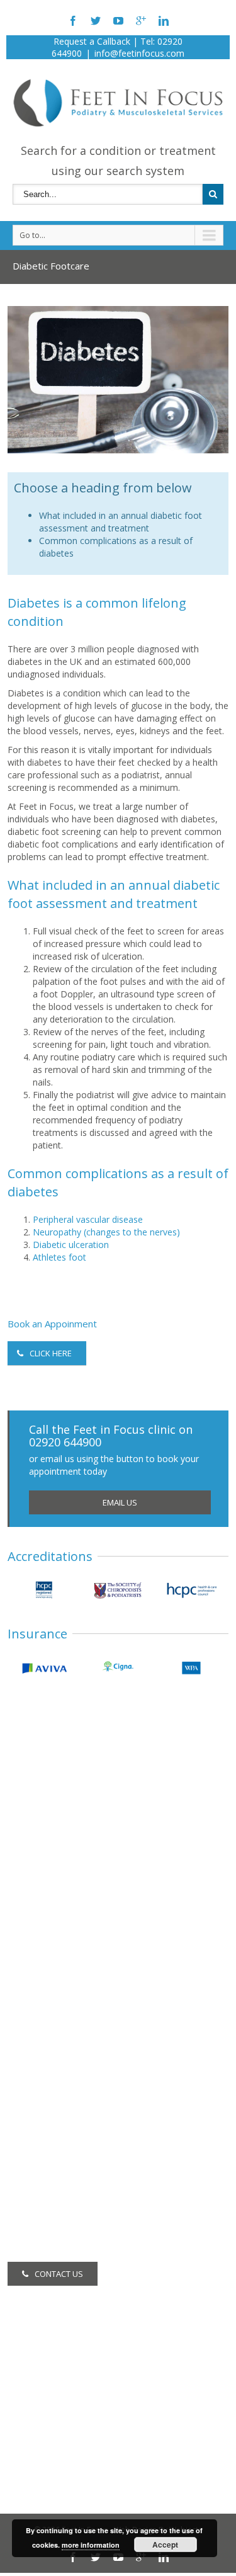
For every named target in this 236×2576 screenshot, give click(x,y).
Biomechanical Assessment (64, 2042)
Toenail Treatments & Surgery (69, 2059)
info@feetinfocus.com (139, 53)
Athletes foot (59, 1257)
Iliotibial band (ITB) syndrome (67, 1951)
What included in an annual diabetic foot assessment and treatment (121, 522)
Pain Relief (29, 2195)
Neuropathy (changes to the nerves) (106, 1232)
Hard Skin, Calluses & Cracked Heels (81, 1781)
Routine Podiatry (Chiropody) (66, 2025)
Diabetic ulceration (71, 1245)
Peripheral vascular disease (88, 1219)
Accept (165, 2545)
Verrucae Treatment (48, 2076)
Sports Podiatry (39, 2161)
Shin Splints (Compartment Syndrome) (85, 1900)
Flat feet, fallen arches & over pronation (89, 1917)
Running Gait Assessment (59, 2127)
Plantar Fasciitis (39, 1849)
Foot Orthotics (37, 2093)
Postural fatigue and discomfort (72, 1968)
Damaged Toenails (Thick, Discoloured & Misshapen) (116, 1832)
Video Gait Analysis (46, 2178)
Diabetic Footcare (44, 2144)
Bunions (24, 1934)
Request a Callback (92, 41)
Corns (20, 1798)
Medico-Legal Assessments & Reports (86, 2212)
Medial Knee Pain (43, 1883)
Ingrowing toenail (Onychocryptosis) (81, 1815)
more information (91, 2545)
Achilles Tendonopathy (54, 1866)
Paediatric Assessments (56, 2110)
